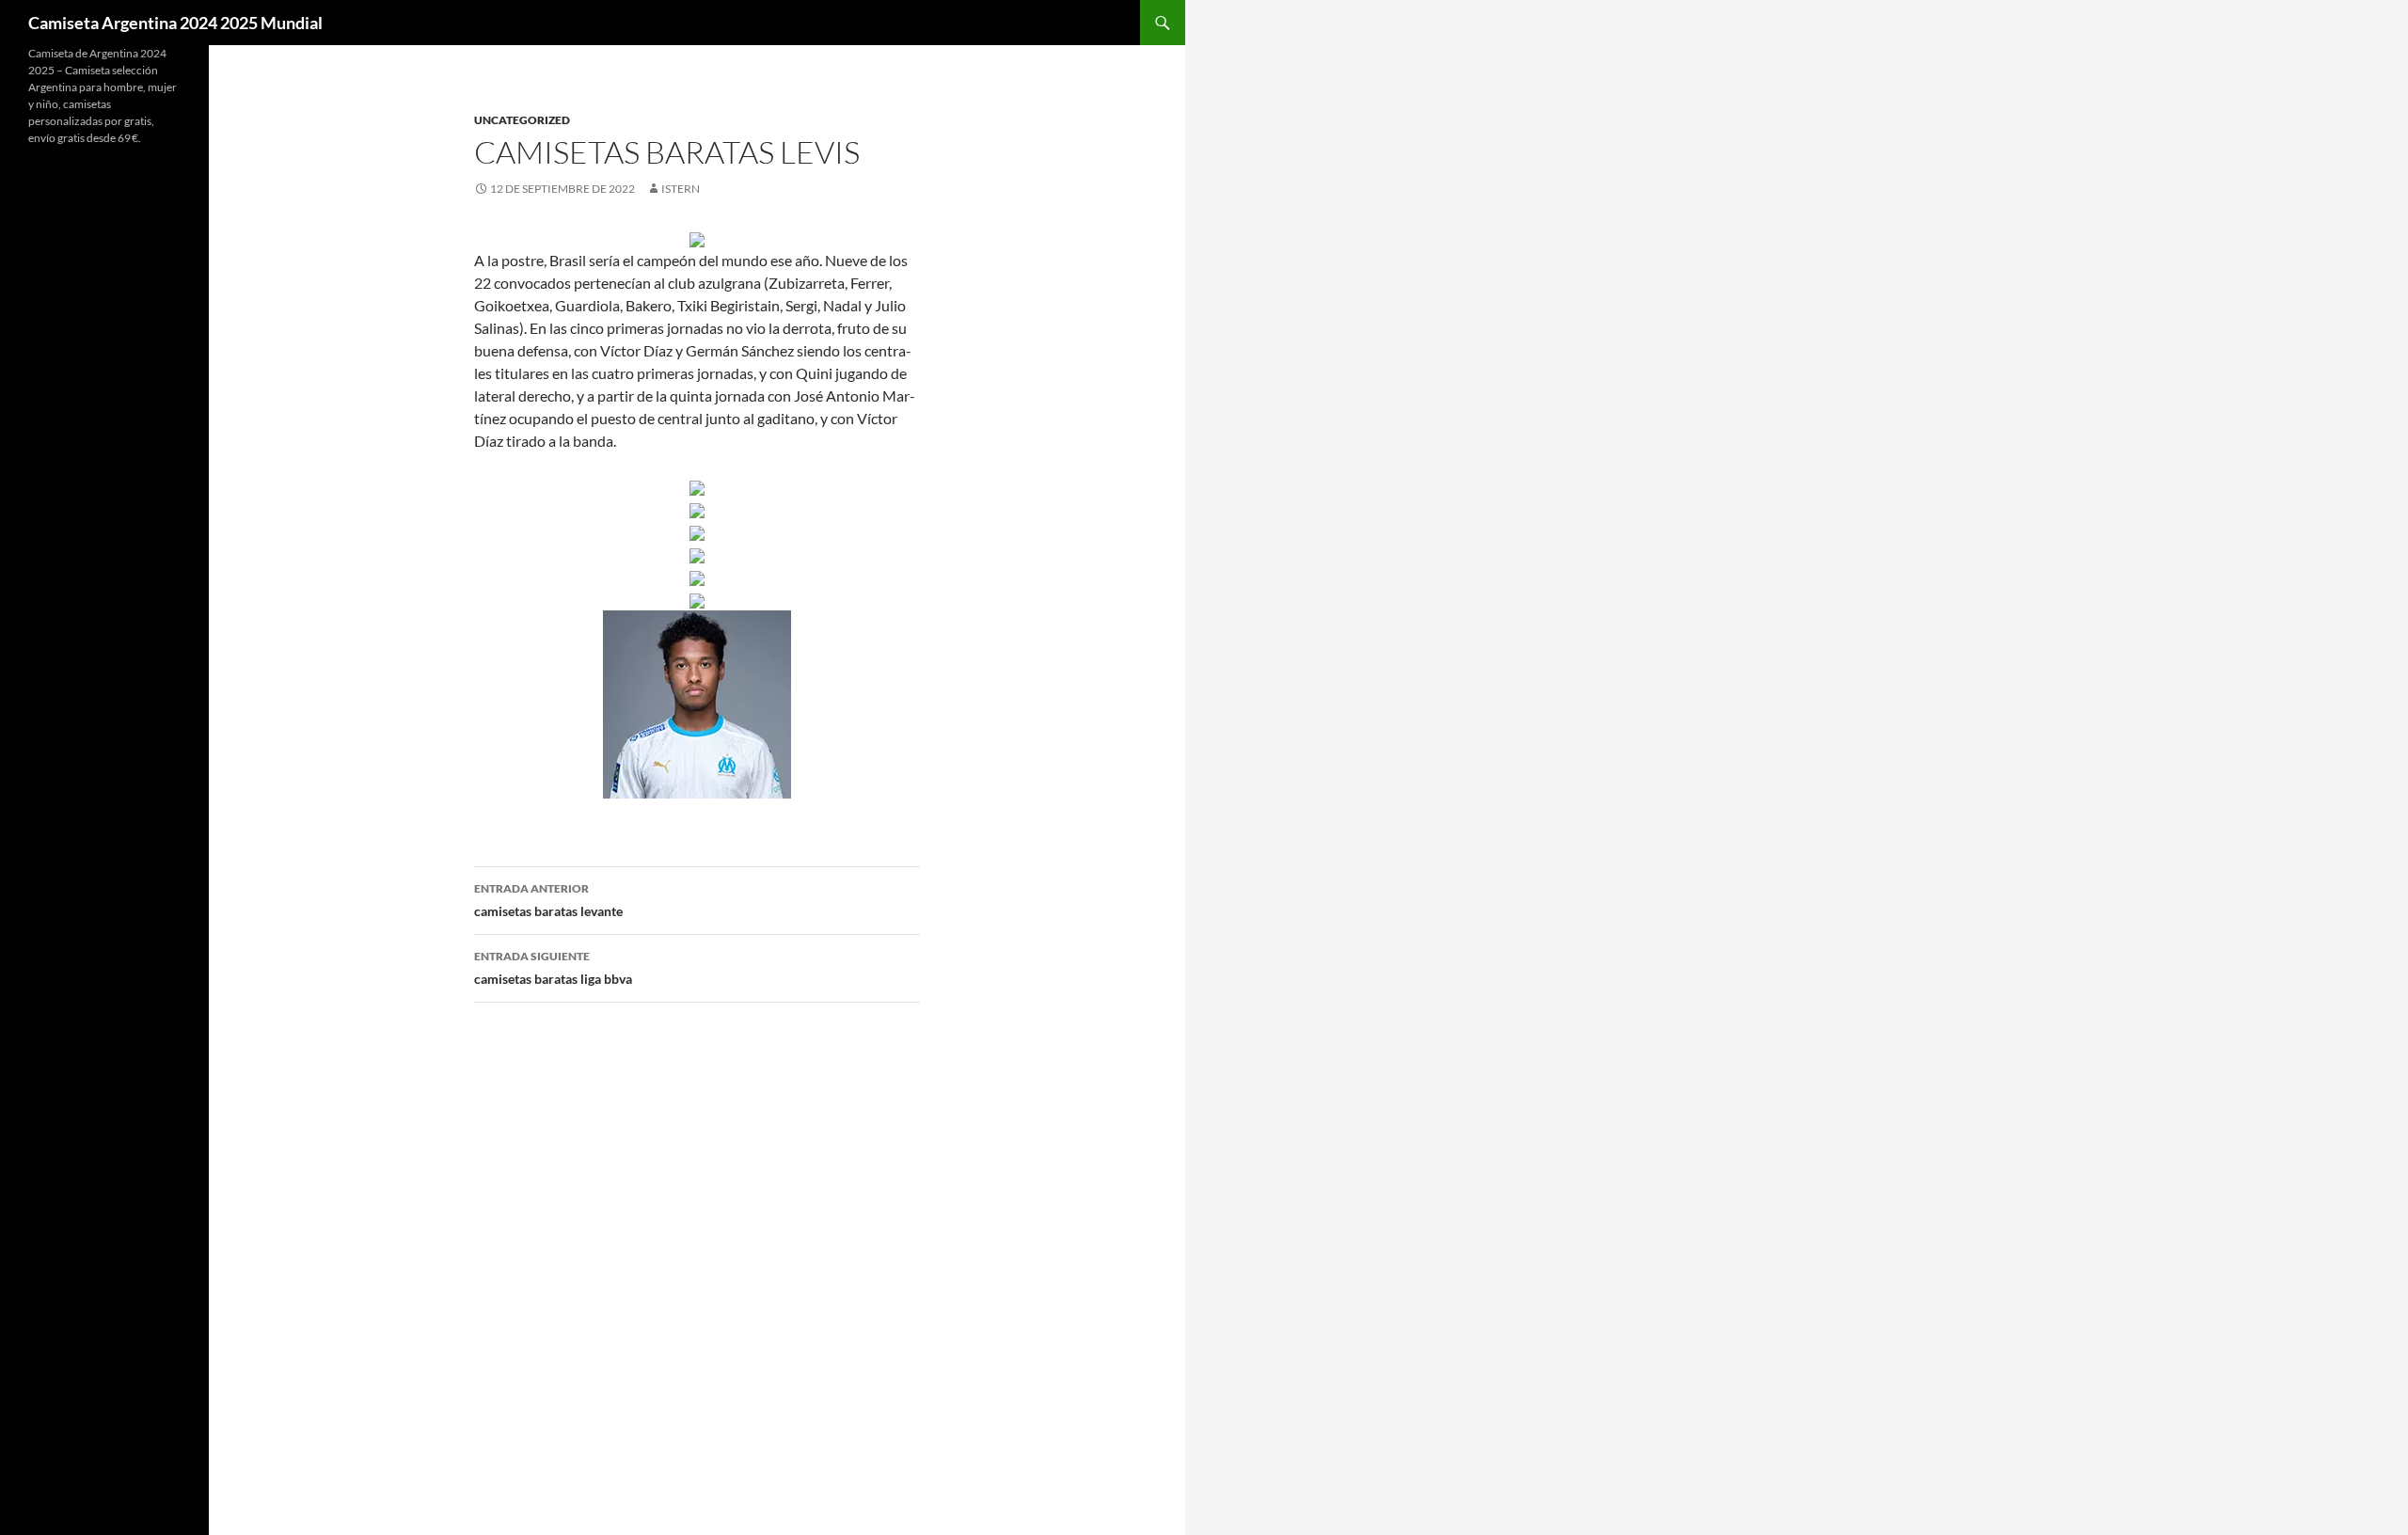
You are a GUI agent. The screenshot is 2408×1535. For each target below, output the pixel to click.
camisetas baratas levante (548, 900)
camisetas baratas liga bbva (553, 968)
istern (681, 189)
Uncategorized (522, 120)
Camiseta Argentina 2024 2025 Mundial (175, 23)
